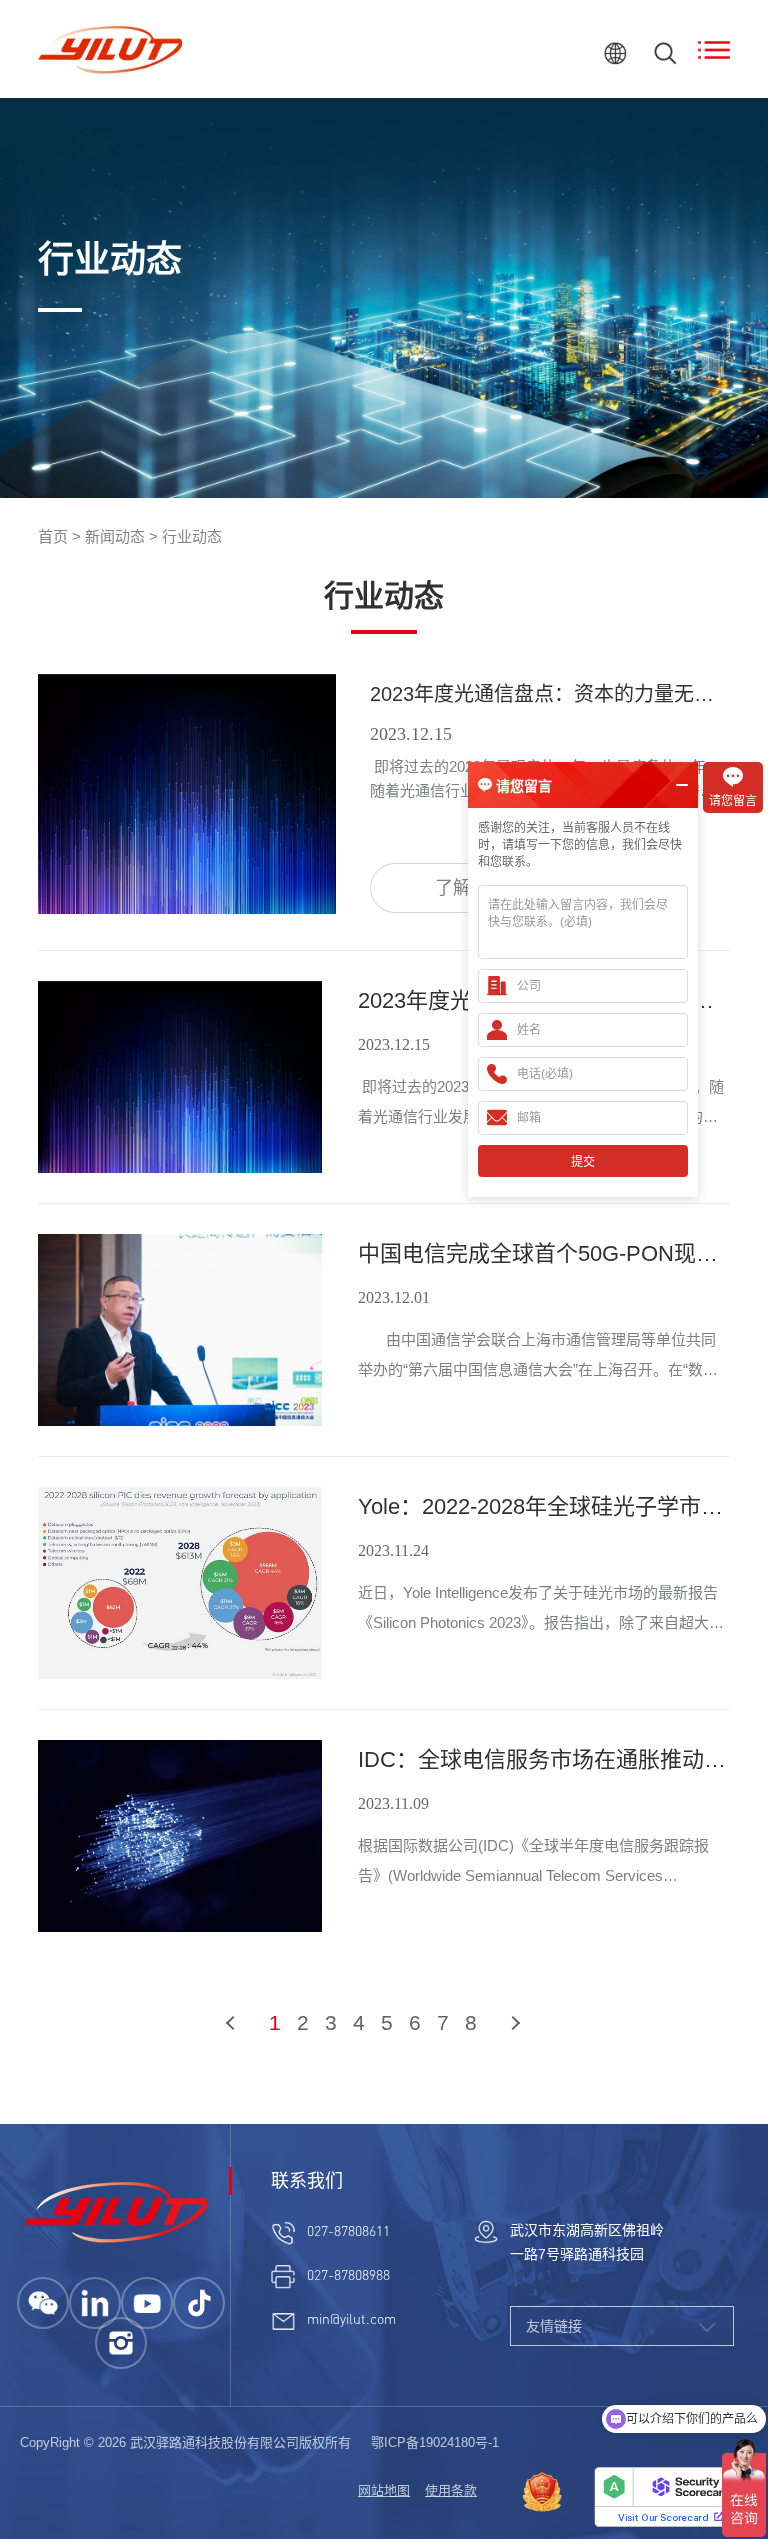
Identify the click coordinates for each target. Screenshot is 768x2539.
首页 (53, 536)
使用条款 (451, 2490)
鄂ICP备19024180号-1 (435, 2442)
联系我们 (307, 2181)
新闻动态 (115, 536)
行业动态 (192, 536)
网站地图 (384, 2490)
